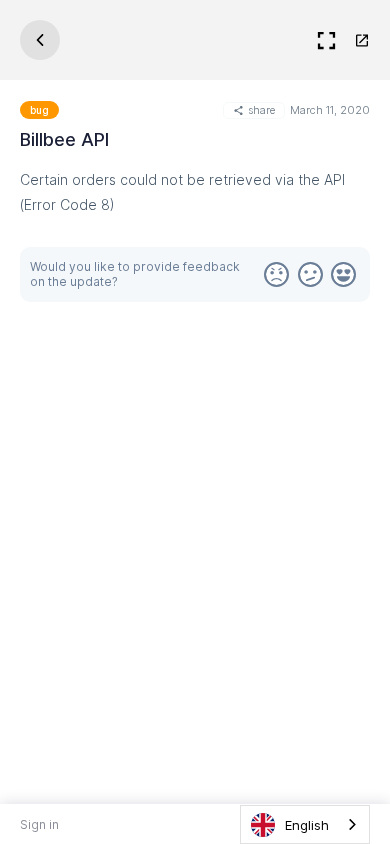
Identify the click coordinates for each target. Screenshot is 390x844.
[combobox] (305, 824)
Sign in (39, 824)
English (307, 825)
